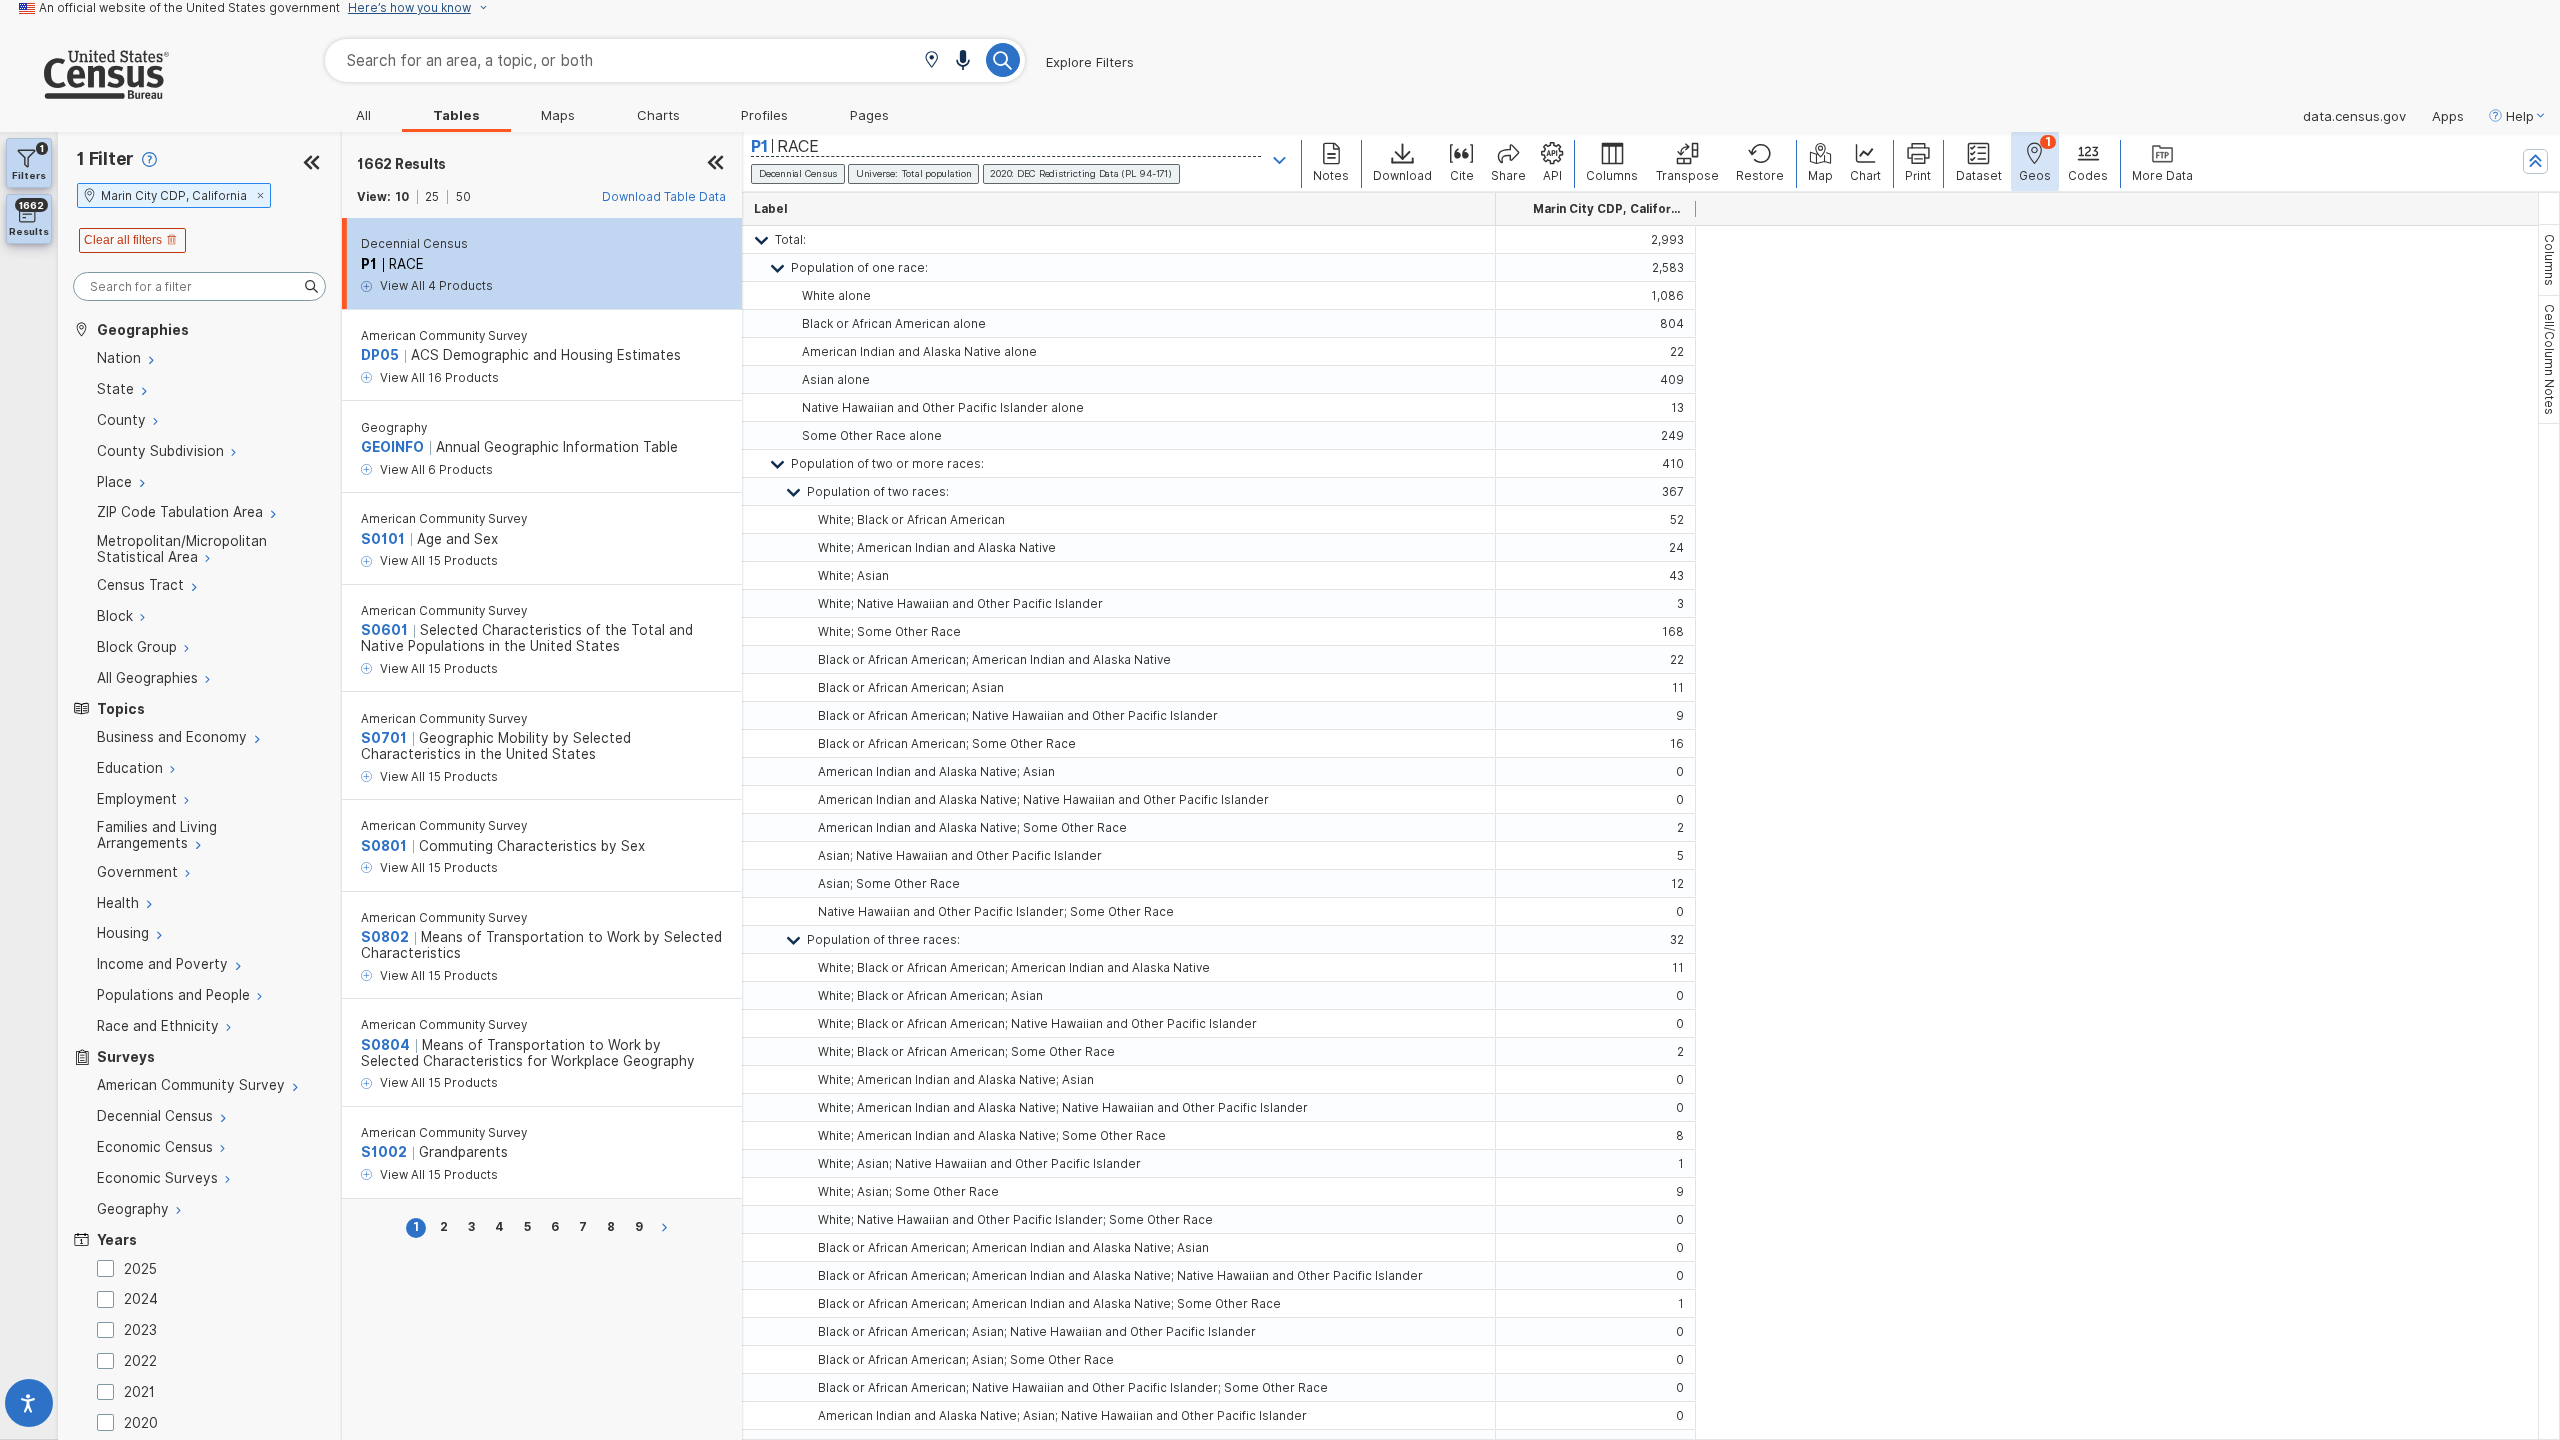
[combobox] (675, 60)
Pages (869, 115)
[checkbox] (109, 1268)
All (363, 115)
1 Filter (105, 158)
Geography (394, 428)
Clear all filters (123, 240)
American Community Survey (444, 336)
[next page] (667, 1227)
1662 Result (401, 164)
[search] (199, 286)
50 (463, 197)
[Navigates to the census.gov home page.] (84, 91)
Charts (658, 115)
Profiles (764, 115)
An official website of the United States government (189, 8)
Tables (456, 115)
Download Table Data (664, 197)
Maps (558, 115)
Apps (2448, 116)
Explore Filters (1090, 62)
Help (2520, 116)
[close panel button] (715, 164)
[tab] (2549, 260)
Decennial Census (414, 244)
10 (402, 197)
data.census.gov (2354, 116)
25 (432, 197)
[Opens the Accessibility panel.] (29, 1407)
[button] (931, 61)
